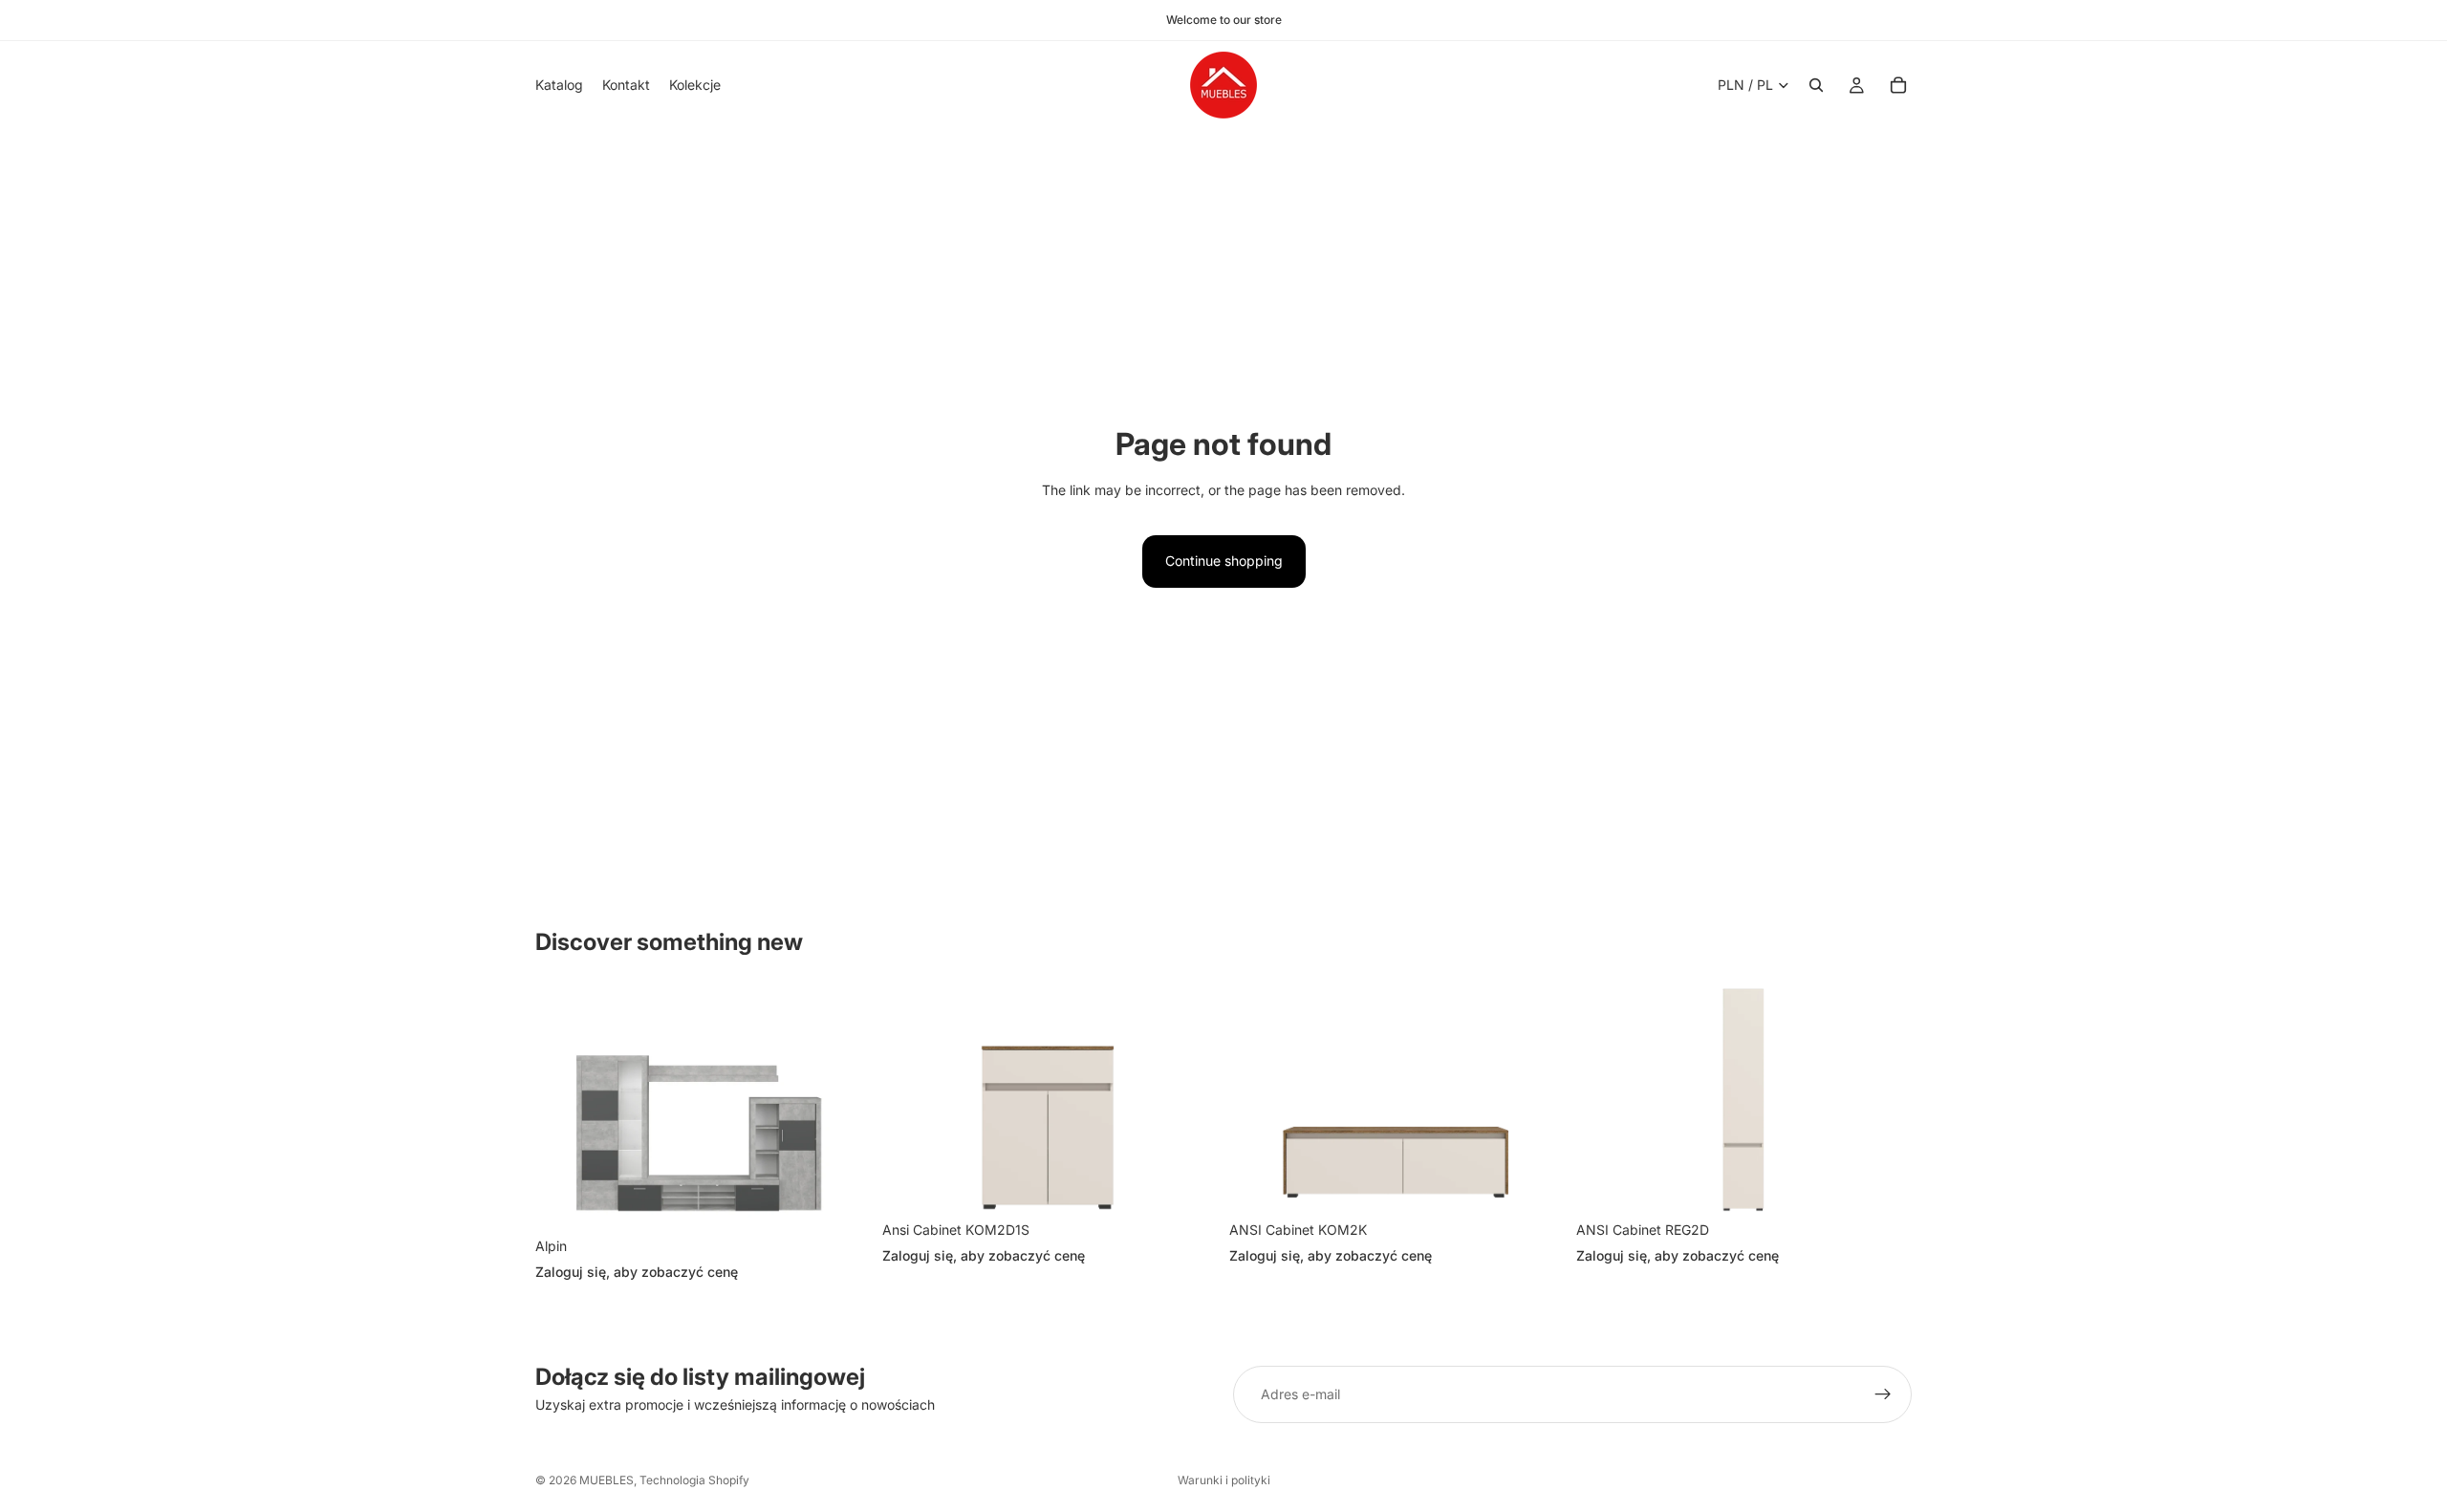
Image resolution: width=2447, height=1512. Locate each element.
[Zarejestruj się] (1883, 1394)
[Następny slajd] (842, 1109)
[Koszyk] (1898, 85)
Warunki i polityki (1224, 1480)
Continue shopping (1224, 561)
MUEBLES (606, 1480)
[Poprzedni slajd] (564, 1109)
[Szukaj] (1816, 85)
